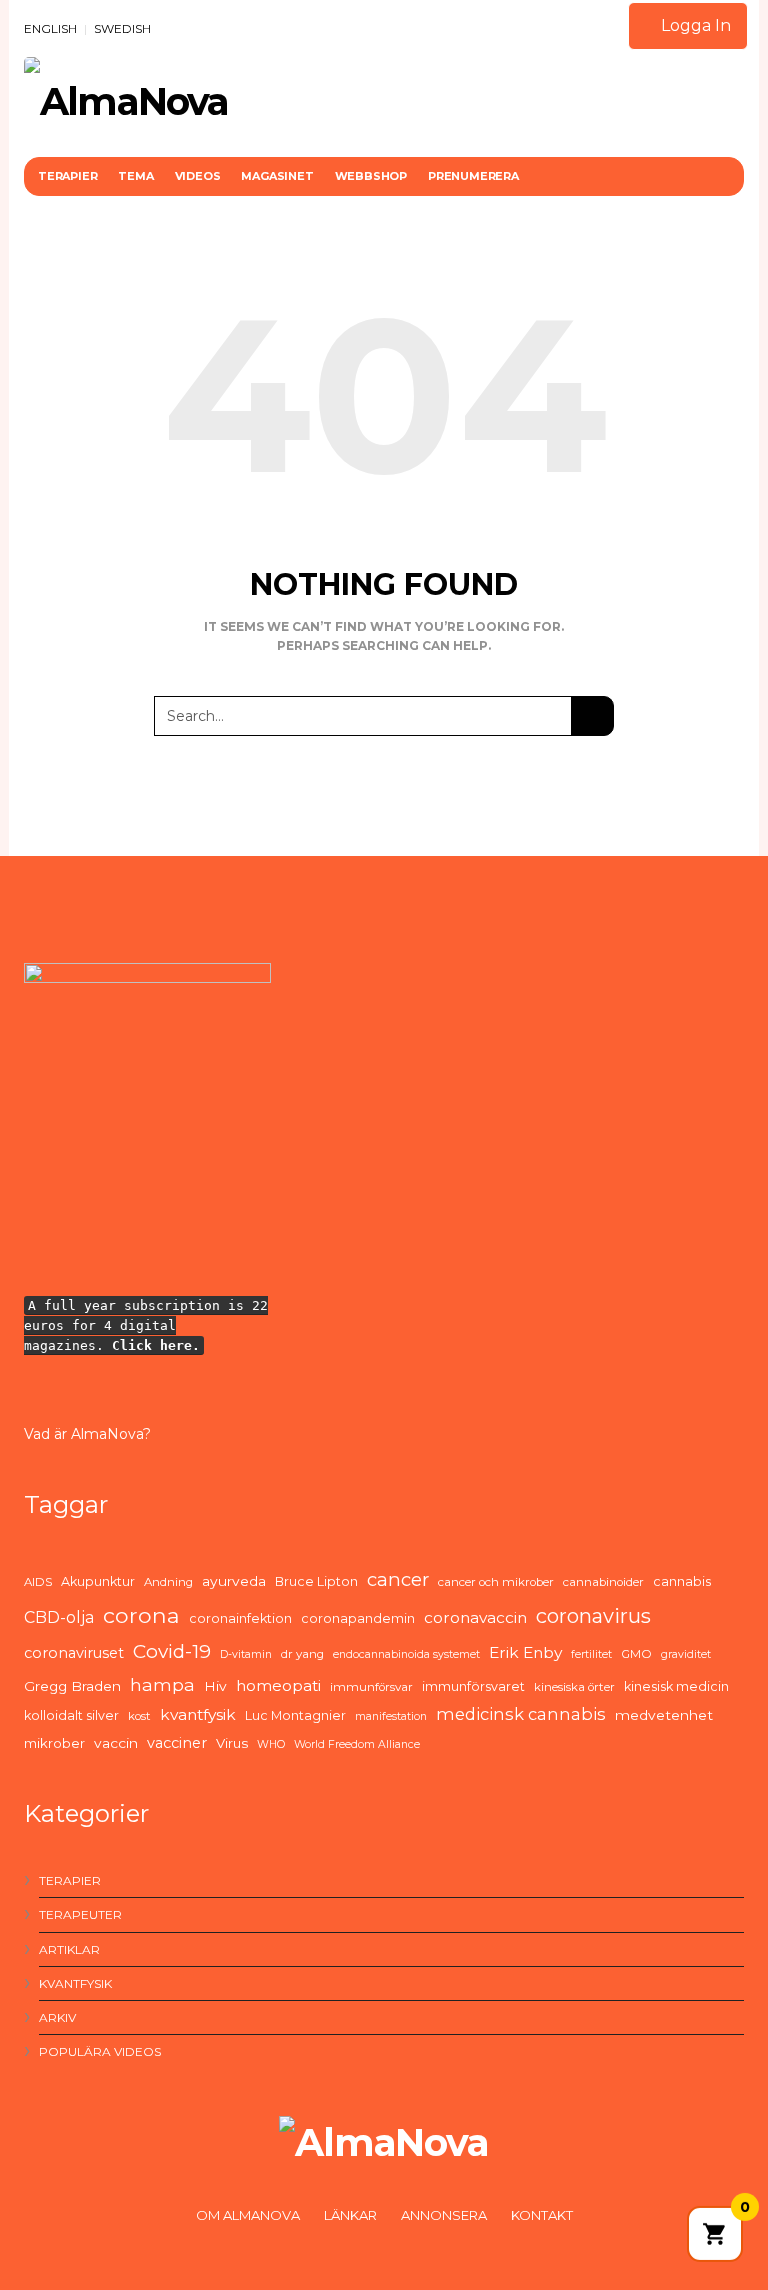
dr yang (302, 1654)
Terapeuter (80, 1914)
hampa (162, 1684)
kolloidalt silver (71, 1715)
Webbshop (371, 176)
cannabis (682, 1581)
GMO (636, 1654)
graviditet (686, 1654)
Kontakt (542, 2215)
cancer (398, 1579)
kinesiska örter (574, 1687)
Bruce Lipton (316, 1581)
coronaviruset (74, 1653)
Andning (168, 1582)
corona (141, 1615)
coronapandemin (358, 1618)
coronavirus (593, 1616)
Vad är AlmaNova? (87, 1434)
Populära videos (100, 2051)
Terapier (67, 176)
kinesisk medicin (676, 1686)
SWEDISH (122, 28)
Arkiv (57, 2017)
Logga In (694, 25)
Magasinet (277, 176)
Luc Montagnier (295, 1715)
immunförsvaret (473, 1686)
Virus (232, 1743)
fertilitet (591, 1654)
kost (139, 1716)
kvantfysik (198, 1714)
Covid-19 (172, 1651)
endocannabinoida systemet (406, 1654)
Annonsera (444, 2215)
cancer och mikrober (496, 1582)
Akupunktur (98, 1581)
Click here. (156, 1345)
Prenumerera (473, 176)
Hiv (215, 1686)
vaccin (116, 1743)
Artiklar (69, 1949)
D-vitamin (246, 1654)
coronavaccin (475, 1617)
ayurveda (234, 1581)
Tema (135, 176)
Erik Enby (525, 1652)
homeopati (278, 1685)
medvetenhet (664, 1715)
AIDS (38, 1582)
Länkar (350, 2215)
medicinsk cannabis (521, 1714)
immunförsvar (371, 1687)
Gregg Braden (72, 1686)
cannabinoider (603, 1582)
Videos (198, 176)
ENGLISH (50, 28)
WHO (271, 1744)
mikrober (54, 1743)
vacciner (177, 1743)
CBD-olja (59, 1617)
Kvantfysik (75, 1983)
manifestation (391, 1716)
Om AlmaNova (248, 2215)
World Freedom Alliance (357, 1744)
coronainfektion (240, 1618)
